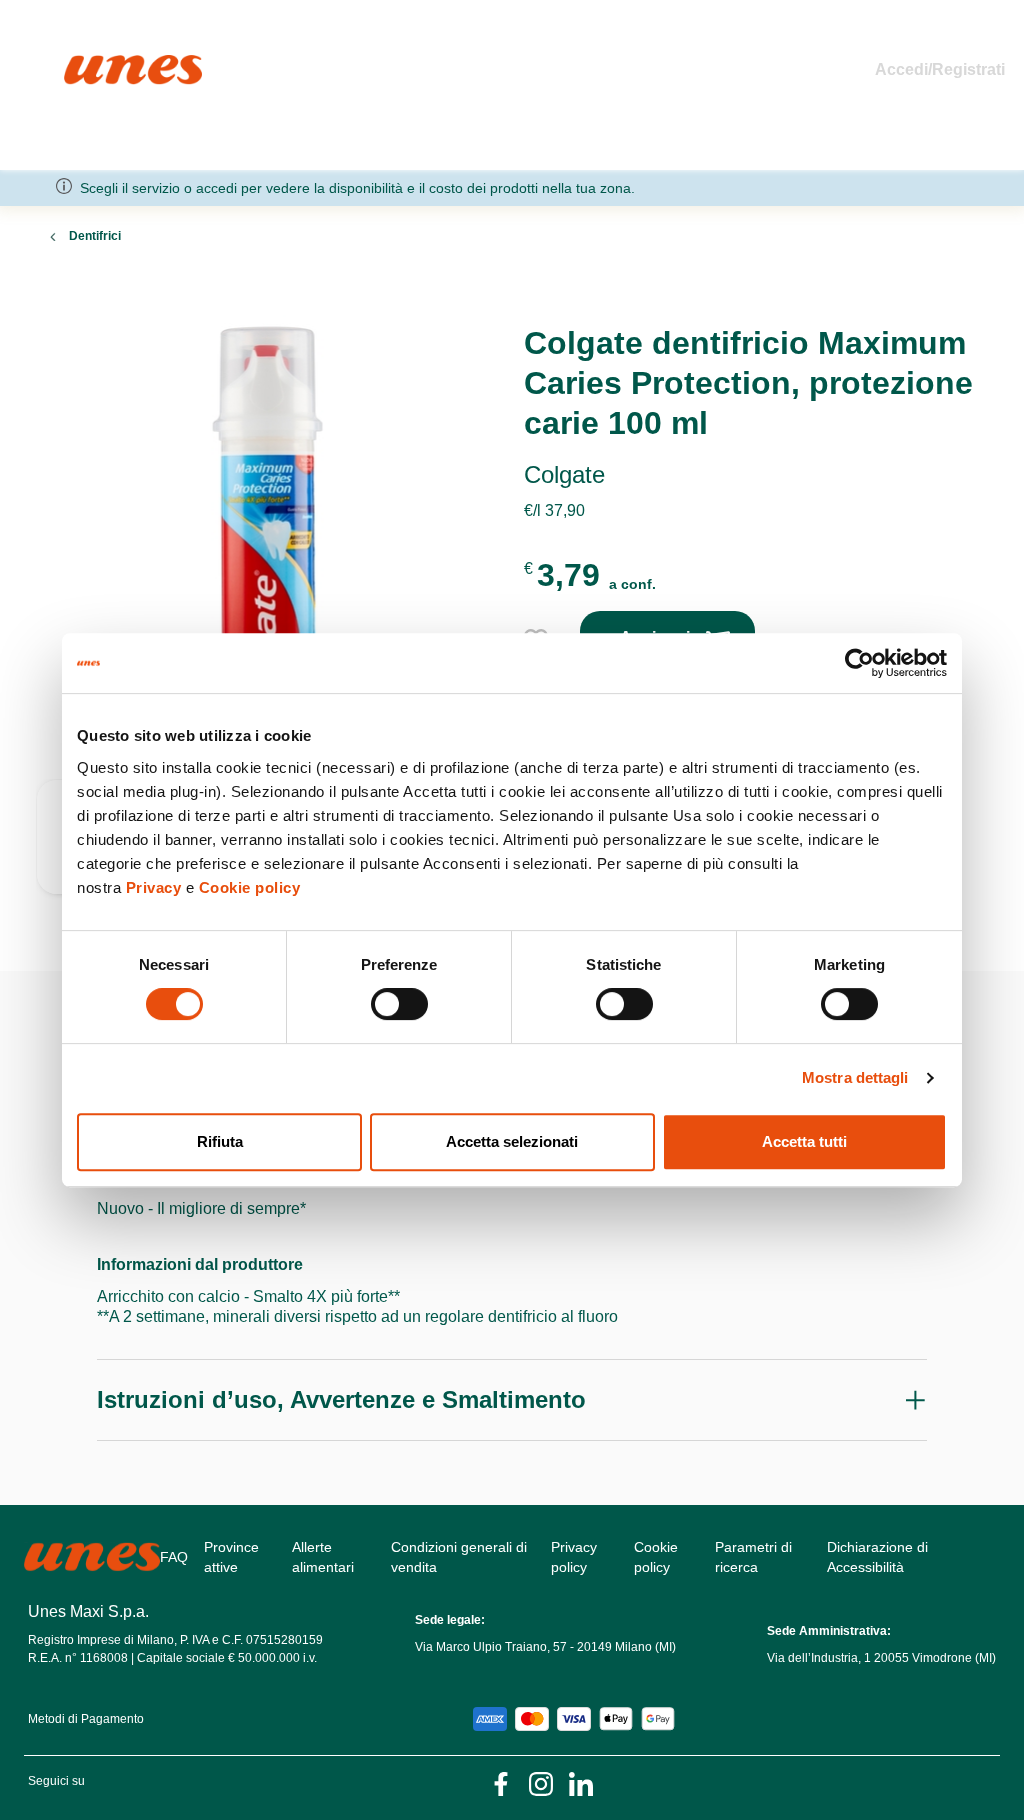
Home (85, 63)
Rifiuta (220, 1141)
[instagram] (541, 1782)
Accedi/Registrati (940, 69)
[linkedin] (581, 1782)
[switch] (399, 1004)
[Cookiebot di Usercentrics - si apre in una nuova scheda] (859, 663)
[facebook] (501, 1782)
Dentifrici (95, 236)
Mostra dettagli (855, 1077)
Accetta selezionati (512, 1141)
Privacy (154, 887)
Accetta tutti (804, 1141)
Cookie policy (250, 887)
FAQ (174, 1557)
